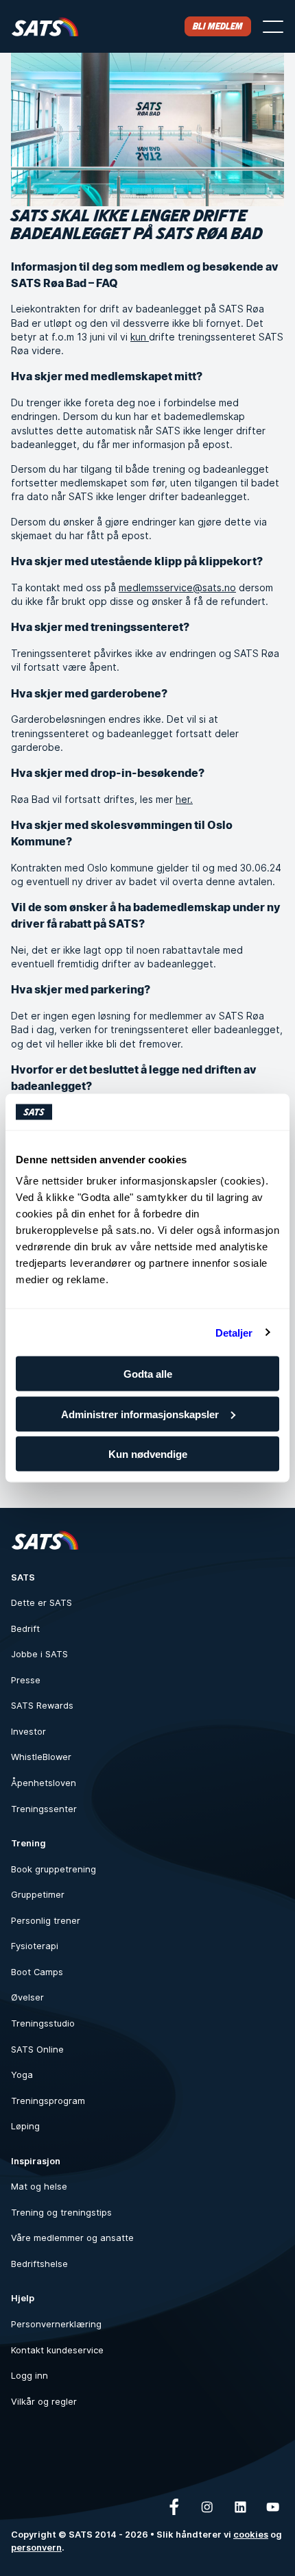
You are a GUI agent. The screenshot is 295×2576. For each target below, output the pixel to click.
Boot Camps (37, 1972)
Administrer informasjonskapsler (140, 1414)
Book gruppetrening (54, 1869)
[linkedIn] (240, 2507)
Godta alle (148, 1374)
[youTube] (273, 2507)
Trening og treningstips (61, 2213)
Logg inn (29, 2376)
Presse (26, 1680)
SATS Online (37, 2049)
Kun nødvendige (148, 1454)
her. (184, 799)
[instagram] (207, 2507)
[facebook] (174, 2507)
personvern (36, 2548)
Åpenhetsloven (44, 1783)
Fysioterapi (35, 1946)
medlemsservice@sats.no (177, 587)
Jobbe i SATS (39, 1654)
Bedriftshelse (39, 2264)
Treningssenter (44, 1809)
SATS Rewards (42, 1706)
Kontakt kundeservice (57, 2350)
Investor (28, 1732)
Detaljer (234, 1332)
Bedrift (25, 1629)
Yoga (22, 2075)
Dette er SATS (42, 1603)
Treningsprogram (48, 2101)
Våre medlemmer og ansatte (72, 2238)
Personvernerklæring (56, 2324)
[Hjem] (45, 26)
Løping (25, 2126)
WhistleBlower (41, 1757)
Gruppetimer (38, 1895)
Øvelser (27, 1997)
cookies (251, 2535)
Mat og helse (39, 2187)
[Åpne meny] (273, 27)
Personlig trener (46, 1921)
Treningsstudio (43, 2023)
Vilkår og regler (44, 2402)
